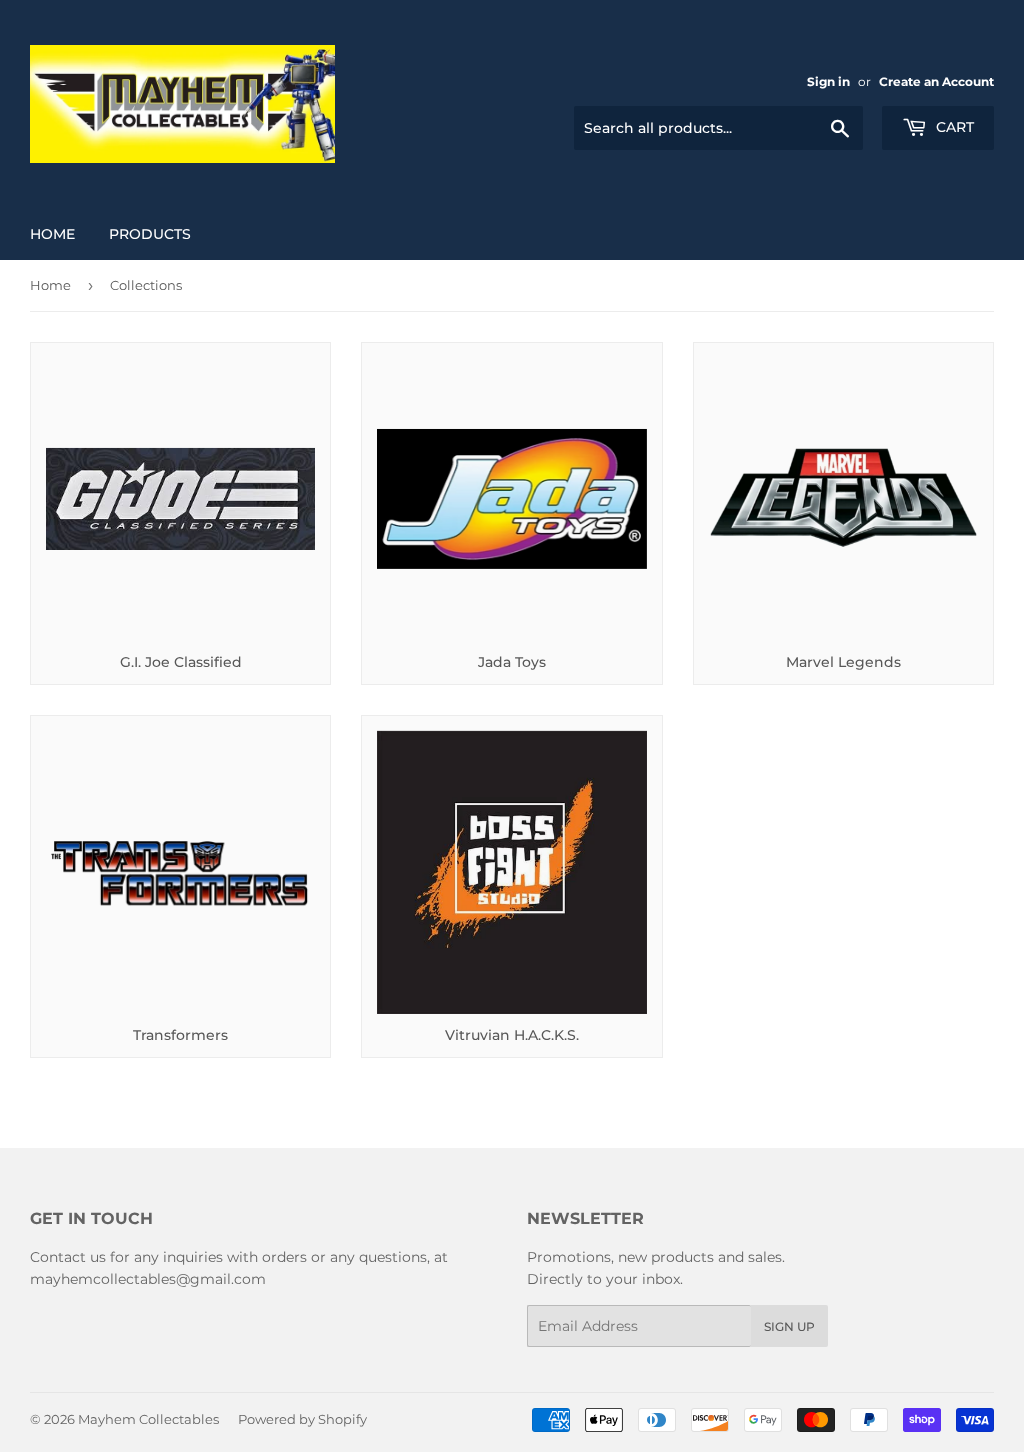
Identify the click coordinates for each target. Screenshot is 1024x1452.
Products (150, 234)
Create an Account (936, 81)
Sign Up (789, 1326)
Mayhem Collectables (148, 1419)
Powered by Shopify (302, 1419)
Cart (953, 127)
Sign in (828, 81)
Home (52, 234)
